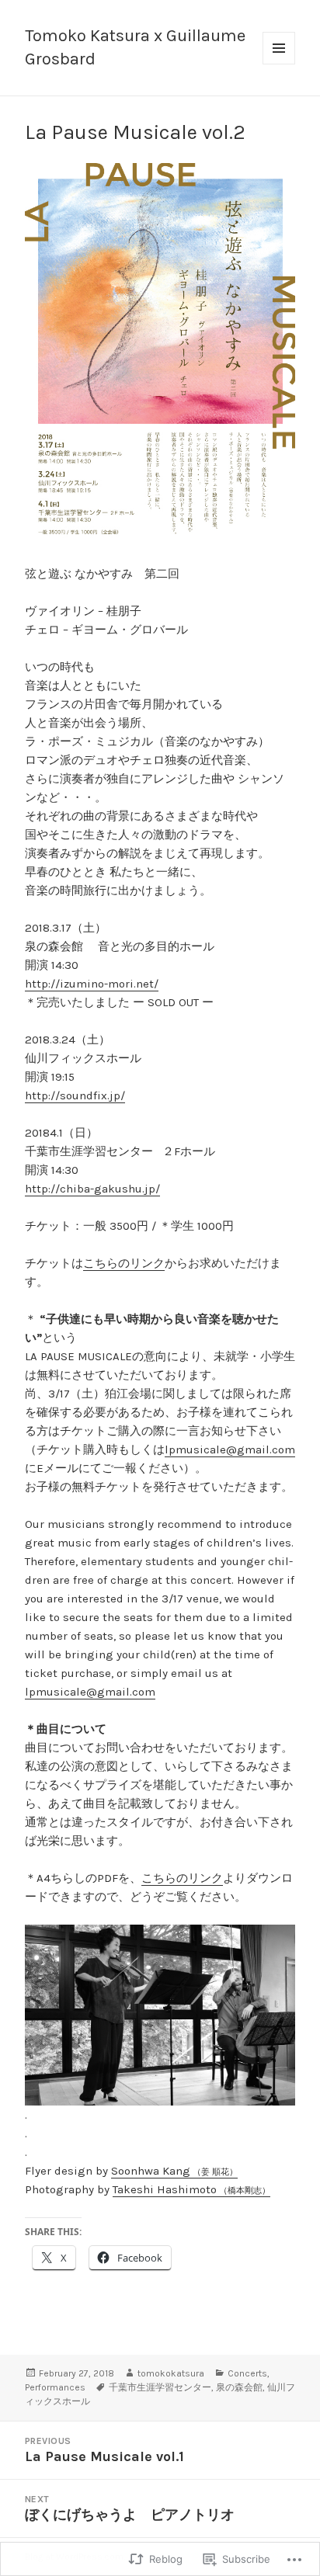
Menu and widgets (279, 64)
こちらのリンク (124, 1263)
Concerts (247, 2373)
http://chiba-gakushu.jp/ (92, 1189)
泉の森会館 (239, 2387)
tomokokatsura (171, 2373)
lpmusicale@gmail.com (230, 1449)
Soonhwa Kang (174, 2171)
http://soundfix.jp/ (75, 1095)
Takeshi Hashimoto (191, 2189)
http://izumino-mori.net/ (92, 984)
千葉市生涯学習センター (160, 2387)
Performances (55, 2387)
